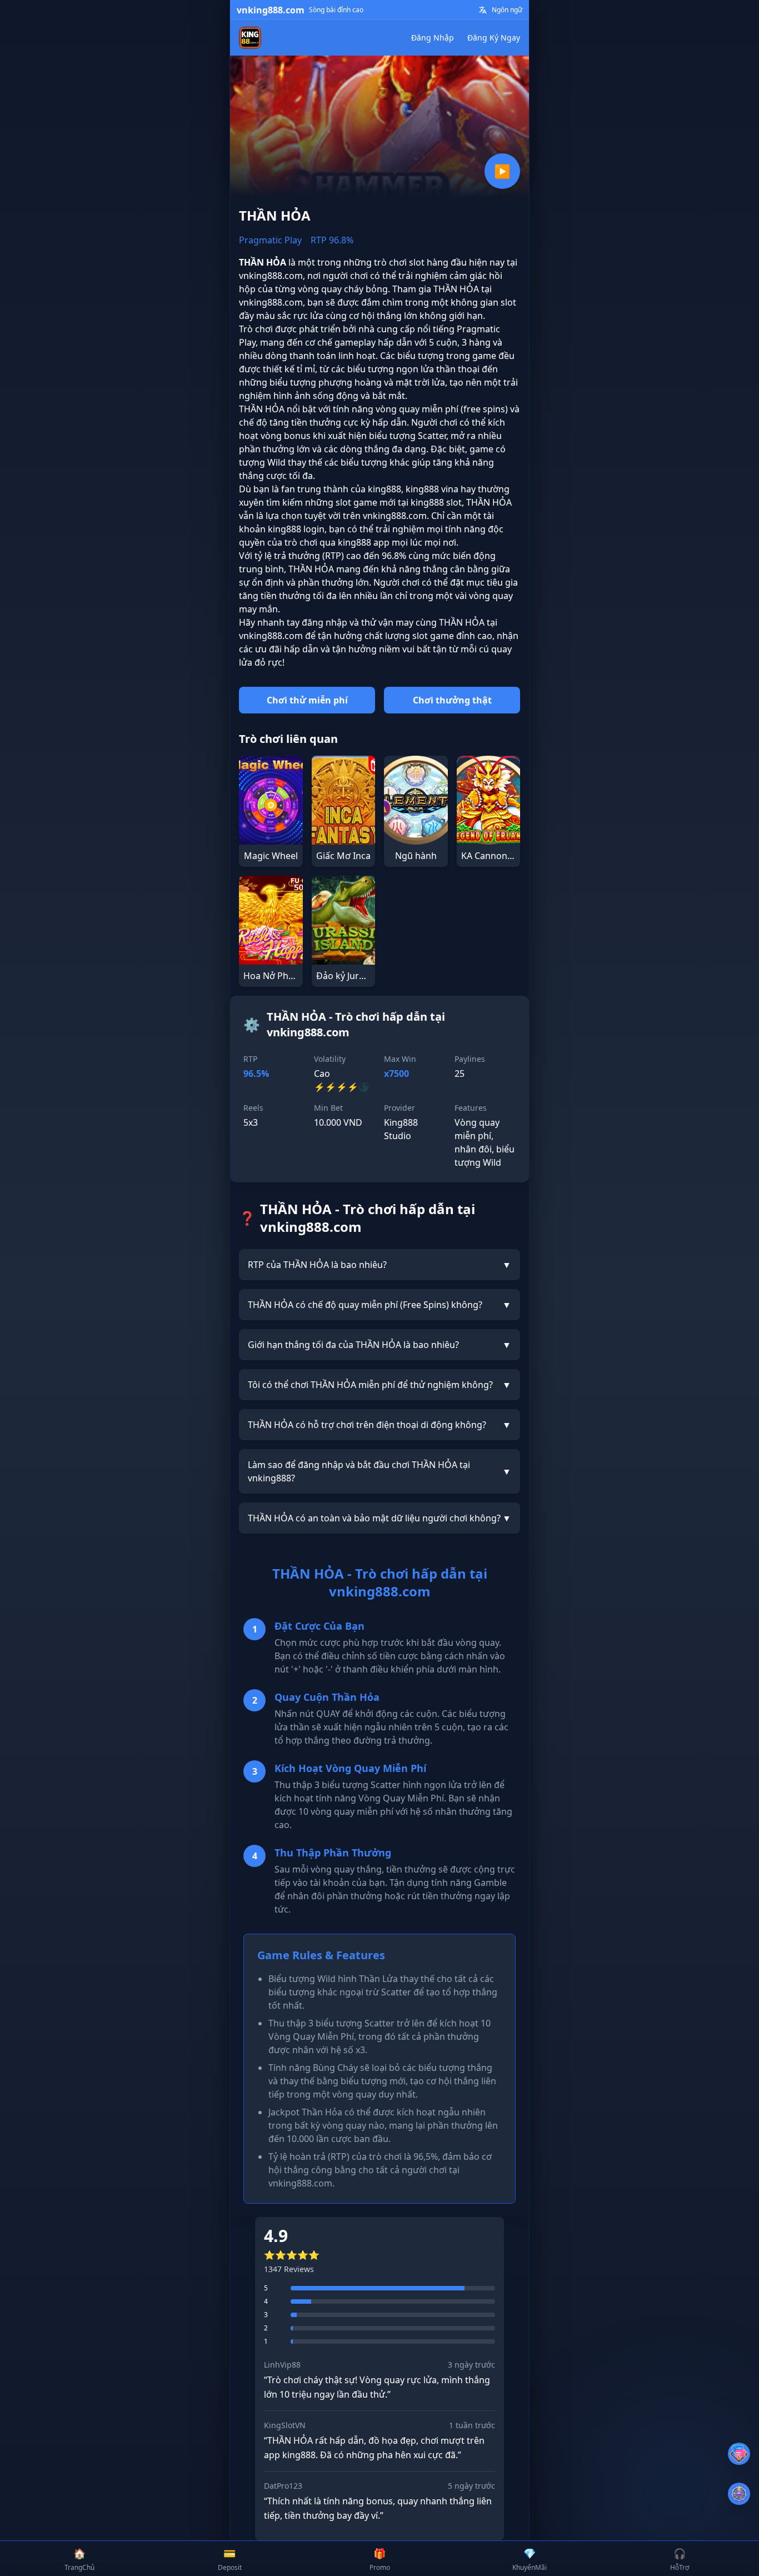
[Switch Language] (483, 10)
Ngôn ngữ (507, 10)
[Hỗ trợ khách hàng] (739, 2454)
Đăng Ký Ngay (494, 38)
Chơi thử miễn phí (307, 700)
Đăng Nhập (433, 38)
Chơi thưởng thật (452, 700)
